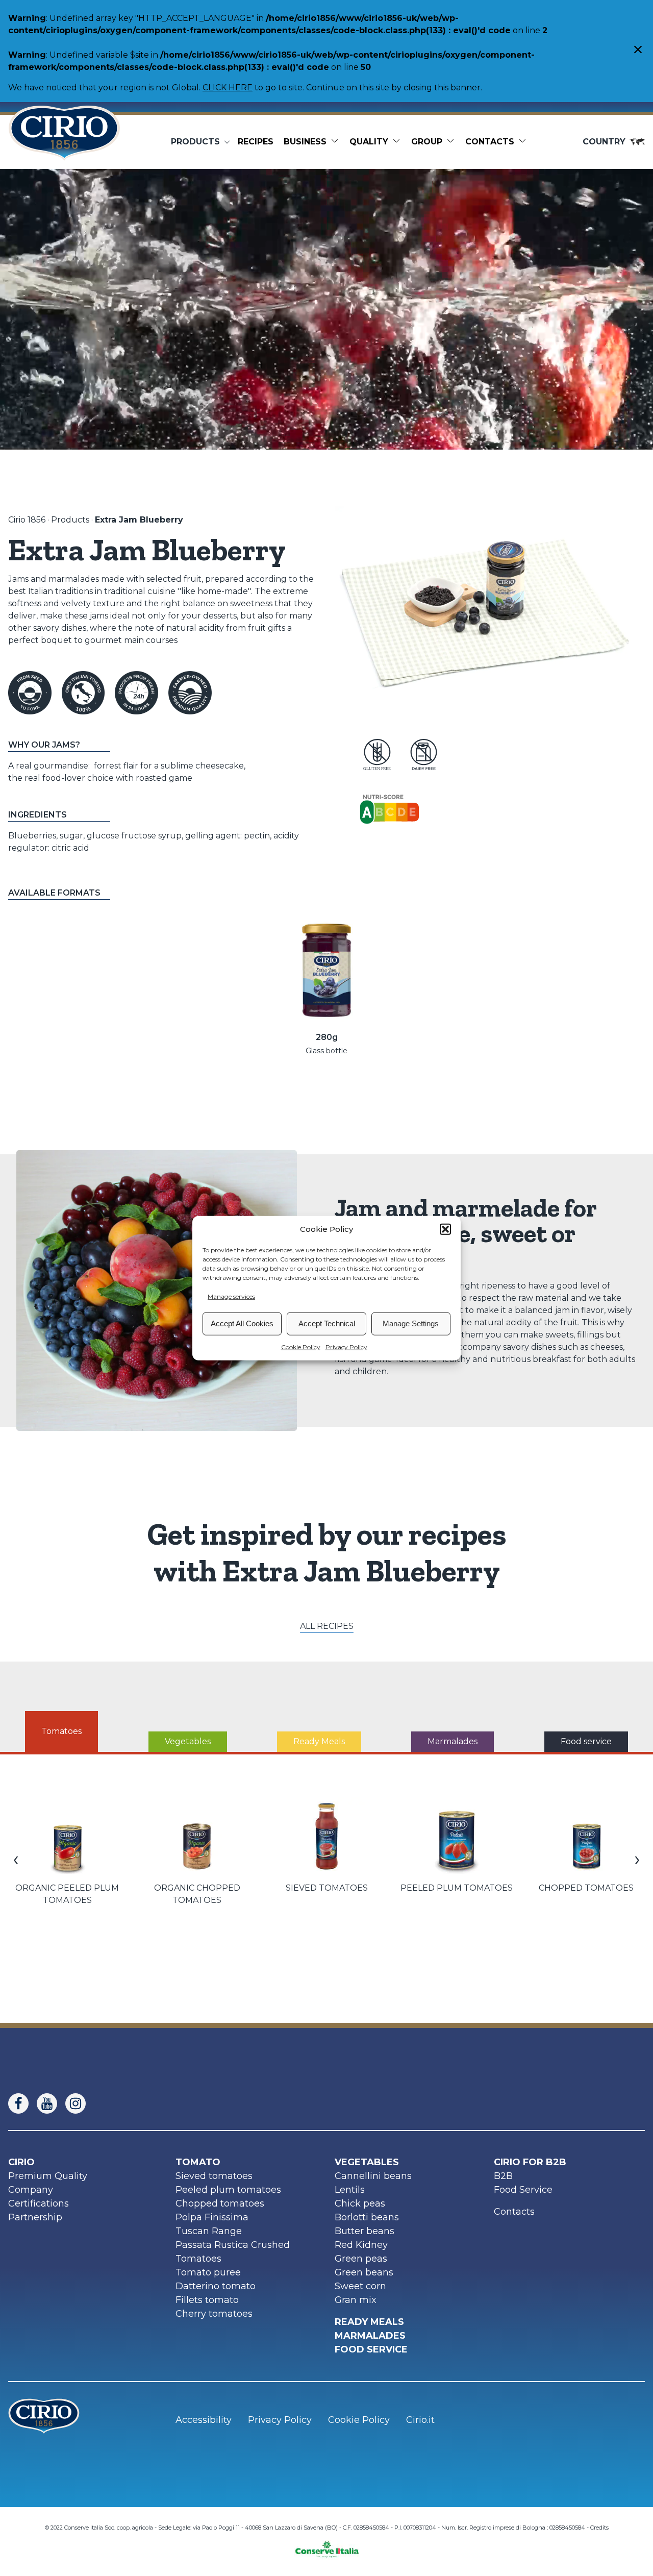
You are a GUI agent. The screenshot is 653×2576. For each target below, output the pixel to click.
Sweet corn (360, 2286)
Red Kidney (361, 2245)
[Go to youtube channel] (51, 2103)
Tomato (198, 2162)
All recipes (327, 1626)
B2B (503, 2176)
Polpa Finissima (212, 2217)
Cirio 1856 (27, 520)
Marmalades (370, 2336)
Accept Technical (327, 1323)
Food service (371, 2349)
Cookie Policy (301, 1346)
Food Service (523, 2190)
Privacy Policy (346, 1346)
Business (305, 142)
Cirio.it (420, 2420)
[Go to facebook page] (22, 2103)
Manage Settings (411, 1323)
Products (70, 520)
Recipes (256, 142)
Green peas (361, 2259)
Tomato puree (208, 2272)
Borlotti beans (367, 2217)
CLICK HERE (228, 88)
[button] (445, 1229)
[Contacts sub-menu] (524, 142)
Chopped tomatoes (220, 2203)
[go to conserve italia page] (327, 2546)
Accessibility (204, 2420)
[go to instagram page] (80, 2103)
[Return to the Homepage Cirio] (64, 142)
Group (427, 142)
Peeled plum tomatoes (228, 2190)
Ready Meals (369, 2322)
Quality (369, 142)
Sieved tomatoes (214, 2176)
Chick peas (360, 2203)
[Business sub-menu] (337, 142)
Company (31, 2190)
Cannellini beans (373, 2176)
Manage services (231, 1296)
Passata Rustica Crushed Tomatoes (233, 2252)
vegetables (367, 2162)
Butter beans (365, 2231)
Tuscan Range (209, 2231)
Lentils (350, 2190)
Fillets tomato (207, 2300)
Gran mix (356, 2300)
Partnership (35, 2217)
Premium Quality (48, 2176)
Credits (599, 2528)
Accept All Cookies (242, 1323)
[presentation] (16, 1859)
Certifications (39, 2203)
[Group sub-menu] (453, 142)
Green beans (364, 2272)
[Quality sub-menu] (398, 142)
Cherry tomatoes (214, 2314)
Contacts (490, 142)
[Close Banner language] (638, 51)
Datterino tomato (216, 2286)
